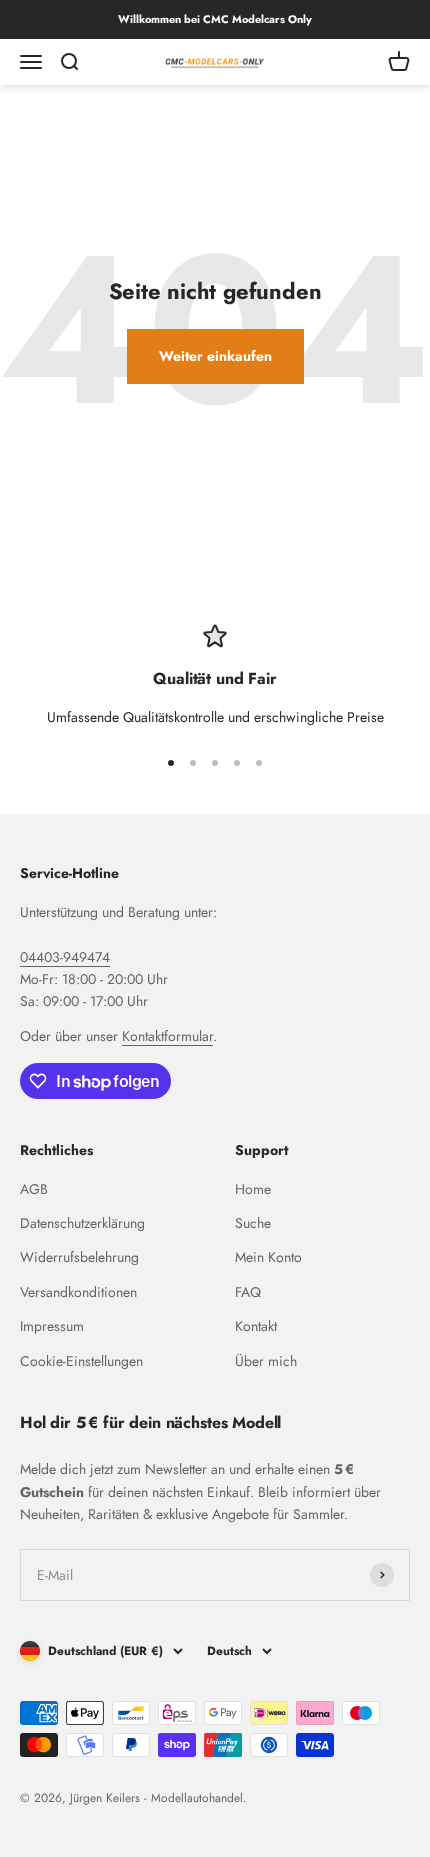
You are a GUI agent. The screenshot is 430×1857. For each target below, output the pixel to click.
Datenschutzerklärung (82, 1223)
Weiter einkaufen (215, 356)
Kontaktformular (167, 1036)
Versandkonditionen (78, 1292)
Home (253, 1189)
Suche (253, 1223)
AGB (34, 1189)
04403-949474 (65, 957)
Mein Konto (268, 1257)
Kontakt (256, 1326)
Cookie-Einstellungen (81, 1361)
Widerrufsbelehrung (79, 1257)
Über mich (266, 1361)
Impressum (52, 1326)
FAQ (248, 1292)
